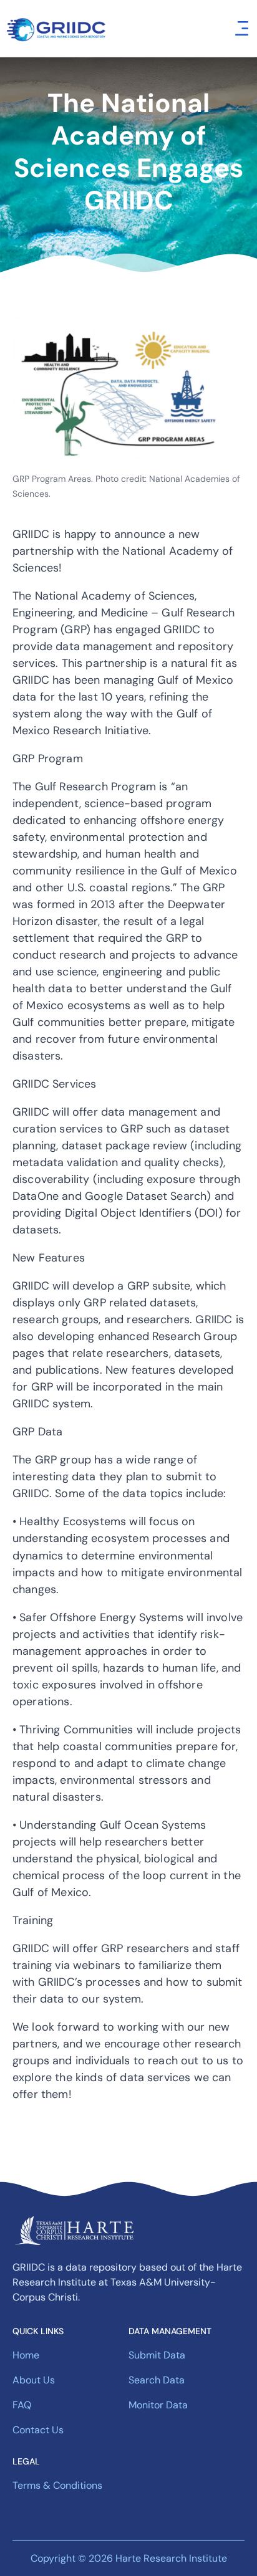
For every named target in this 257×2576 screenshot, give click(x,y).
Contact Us (38, 2430)
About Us (34, 2380)
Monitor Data (158, 2405)
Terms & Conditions (57, 2485)
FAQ (22, 2405)
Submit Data (157, 2355)
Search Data (157, 2380)
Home (26, 2355)
